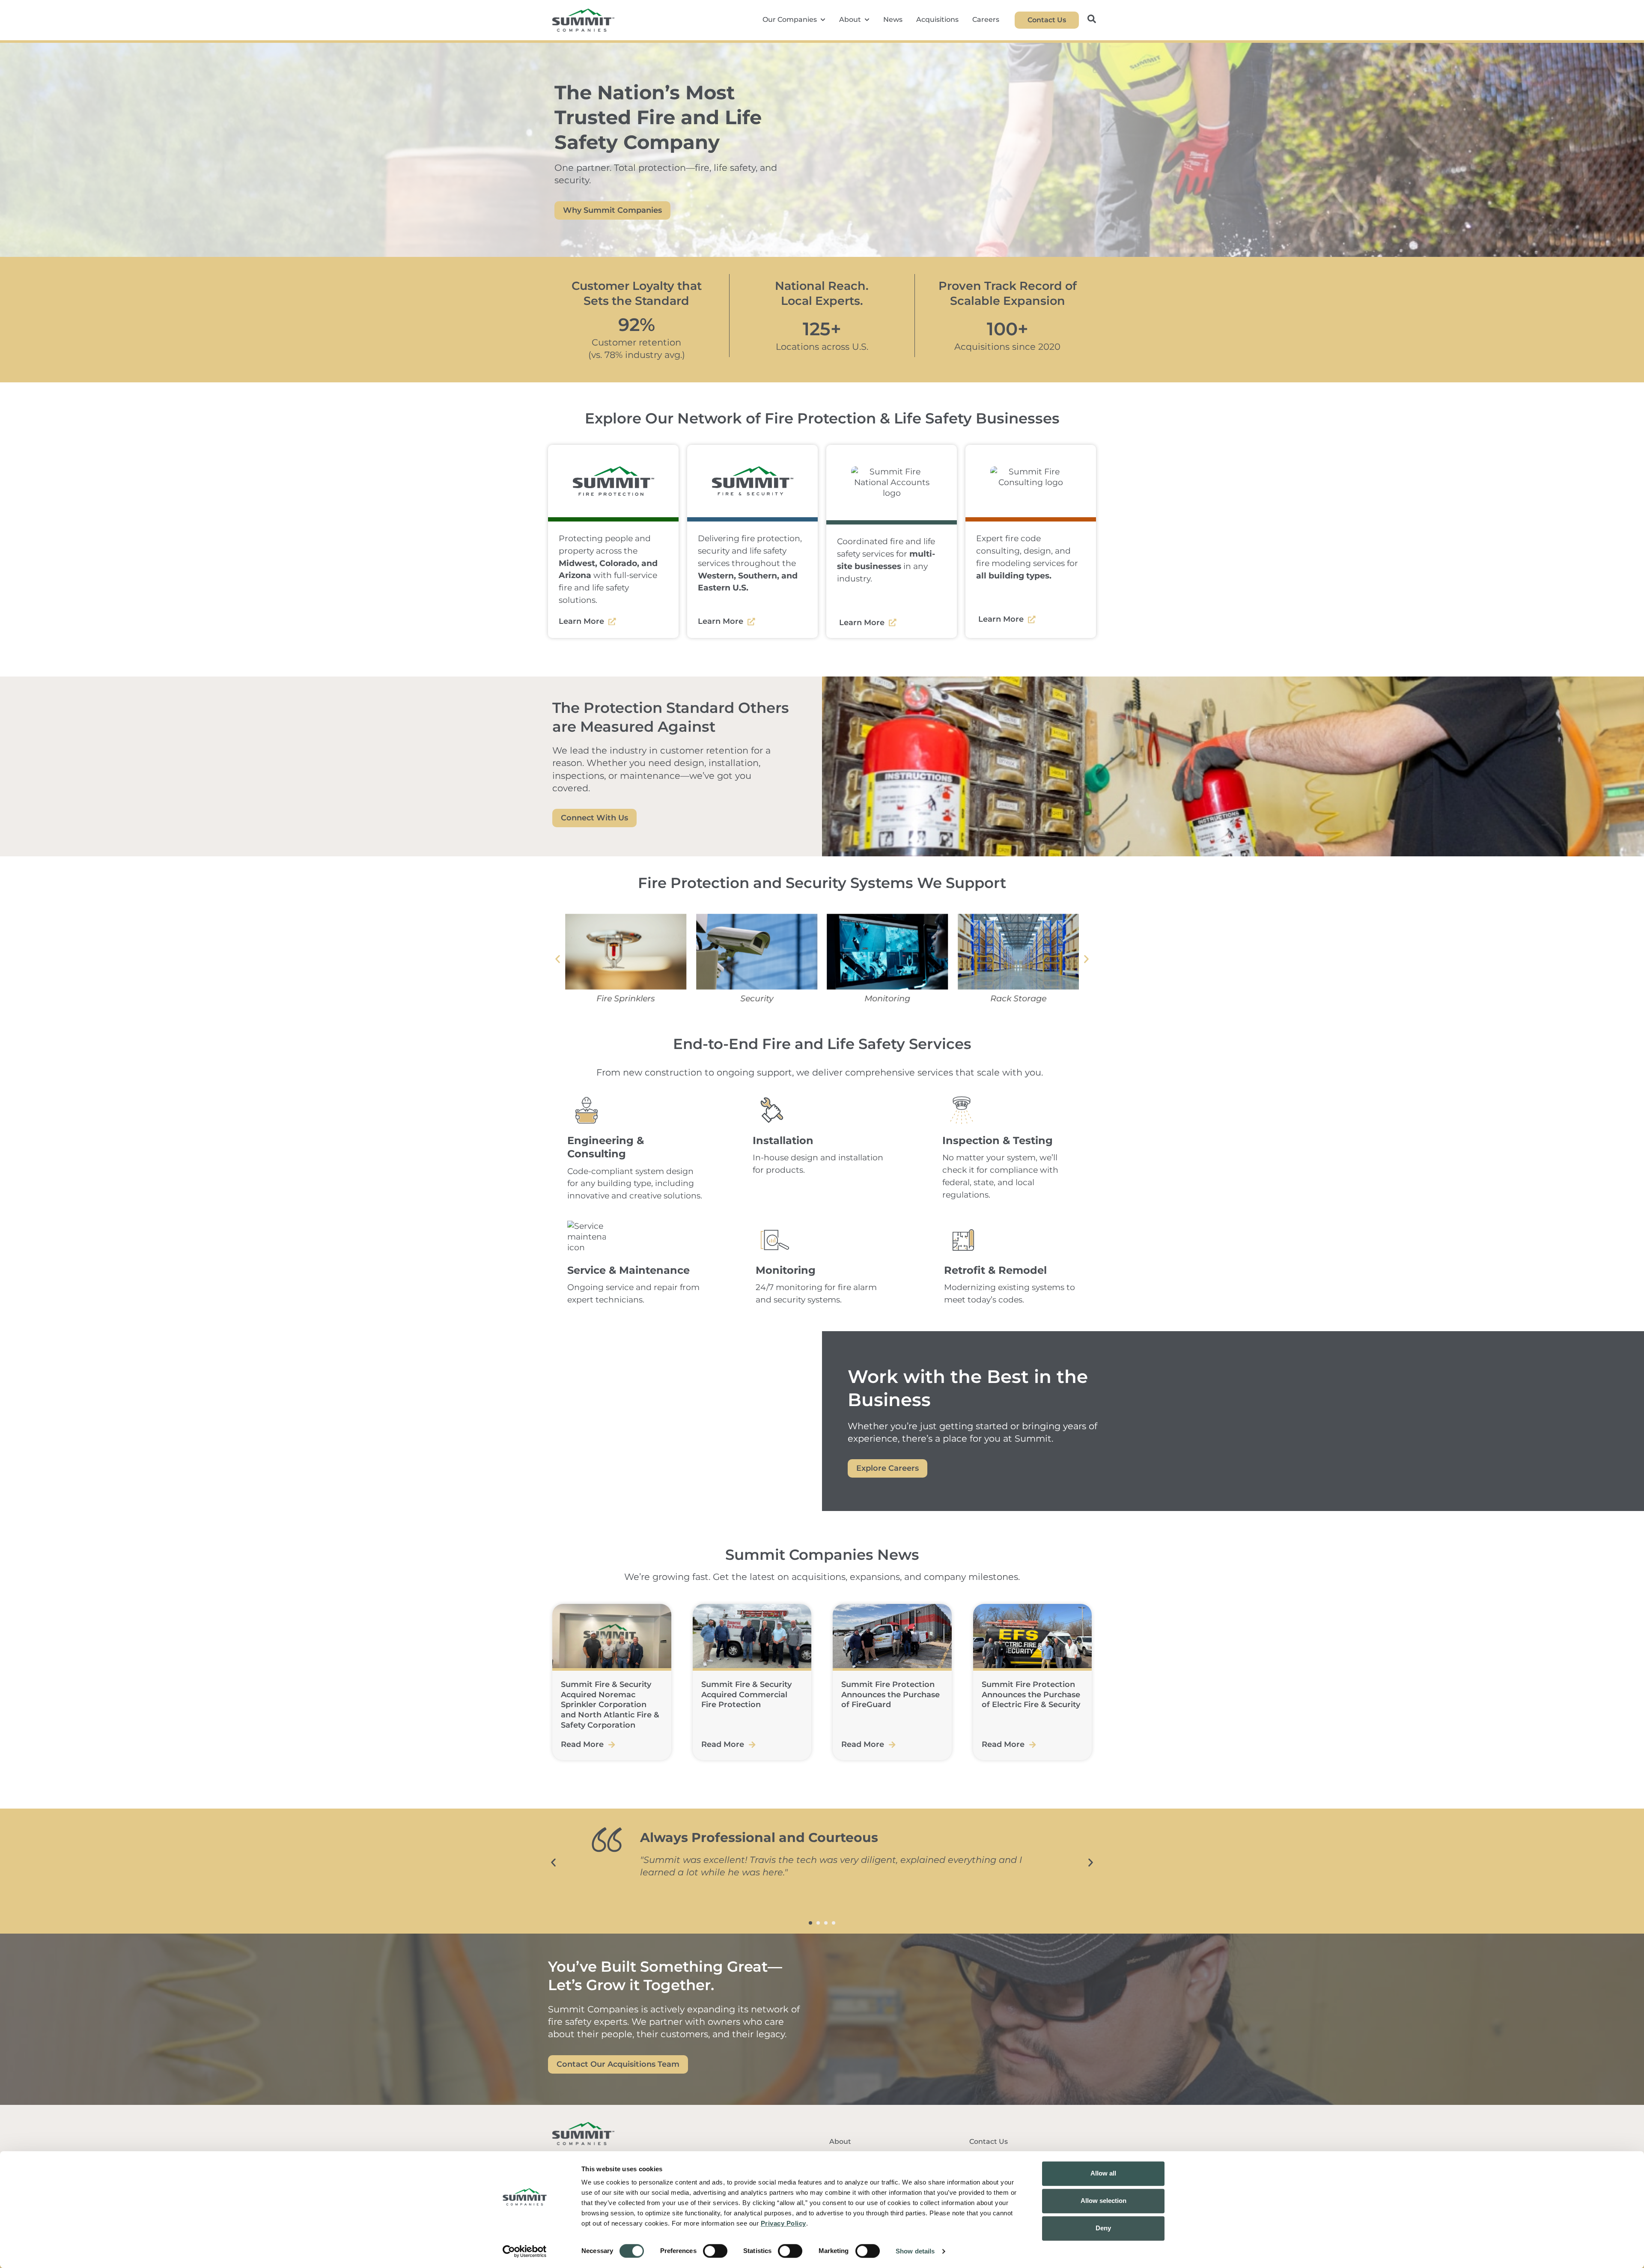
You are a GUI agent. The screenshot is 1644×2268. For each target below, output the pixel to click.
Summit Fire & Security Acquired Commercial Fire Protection (746, 1694)
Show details (915, 2251)
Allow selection (1103, 2201)
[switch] (715, 2251)
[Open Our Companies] (823, 20)
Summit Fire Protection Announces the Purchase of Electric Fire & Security (1031, 1694)
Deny (1103, 2228)
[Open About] (867, 20)
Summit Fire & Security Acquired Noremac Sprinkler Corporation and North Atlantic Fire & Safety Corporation (610, 1705)
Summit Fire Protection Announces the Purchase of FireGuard (890, 1694)
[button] (558, 959)
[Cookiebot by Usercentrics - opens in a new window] (525, 2251)
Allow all (1103, 2173)
